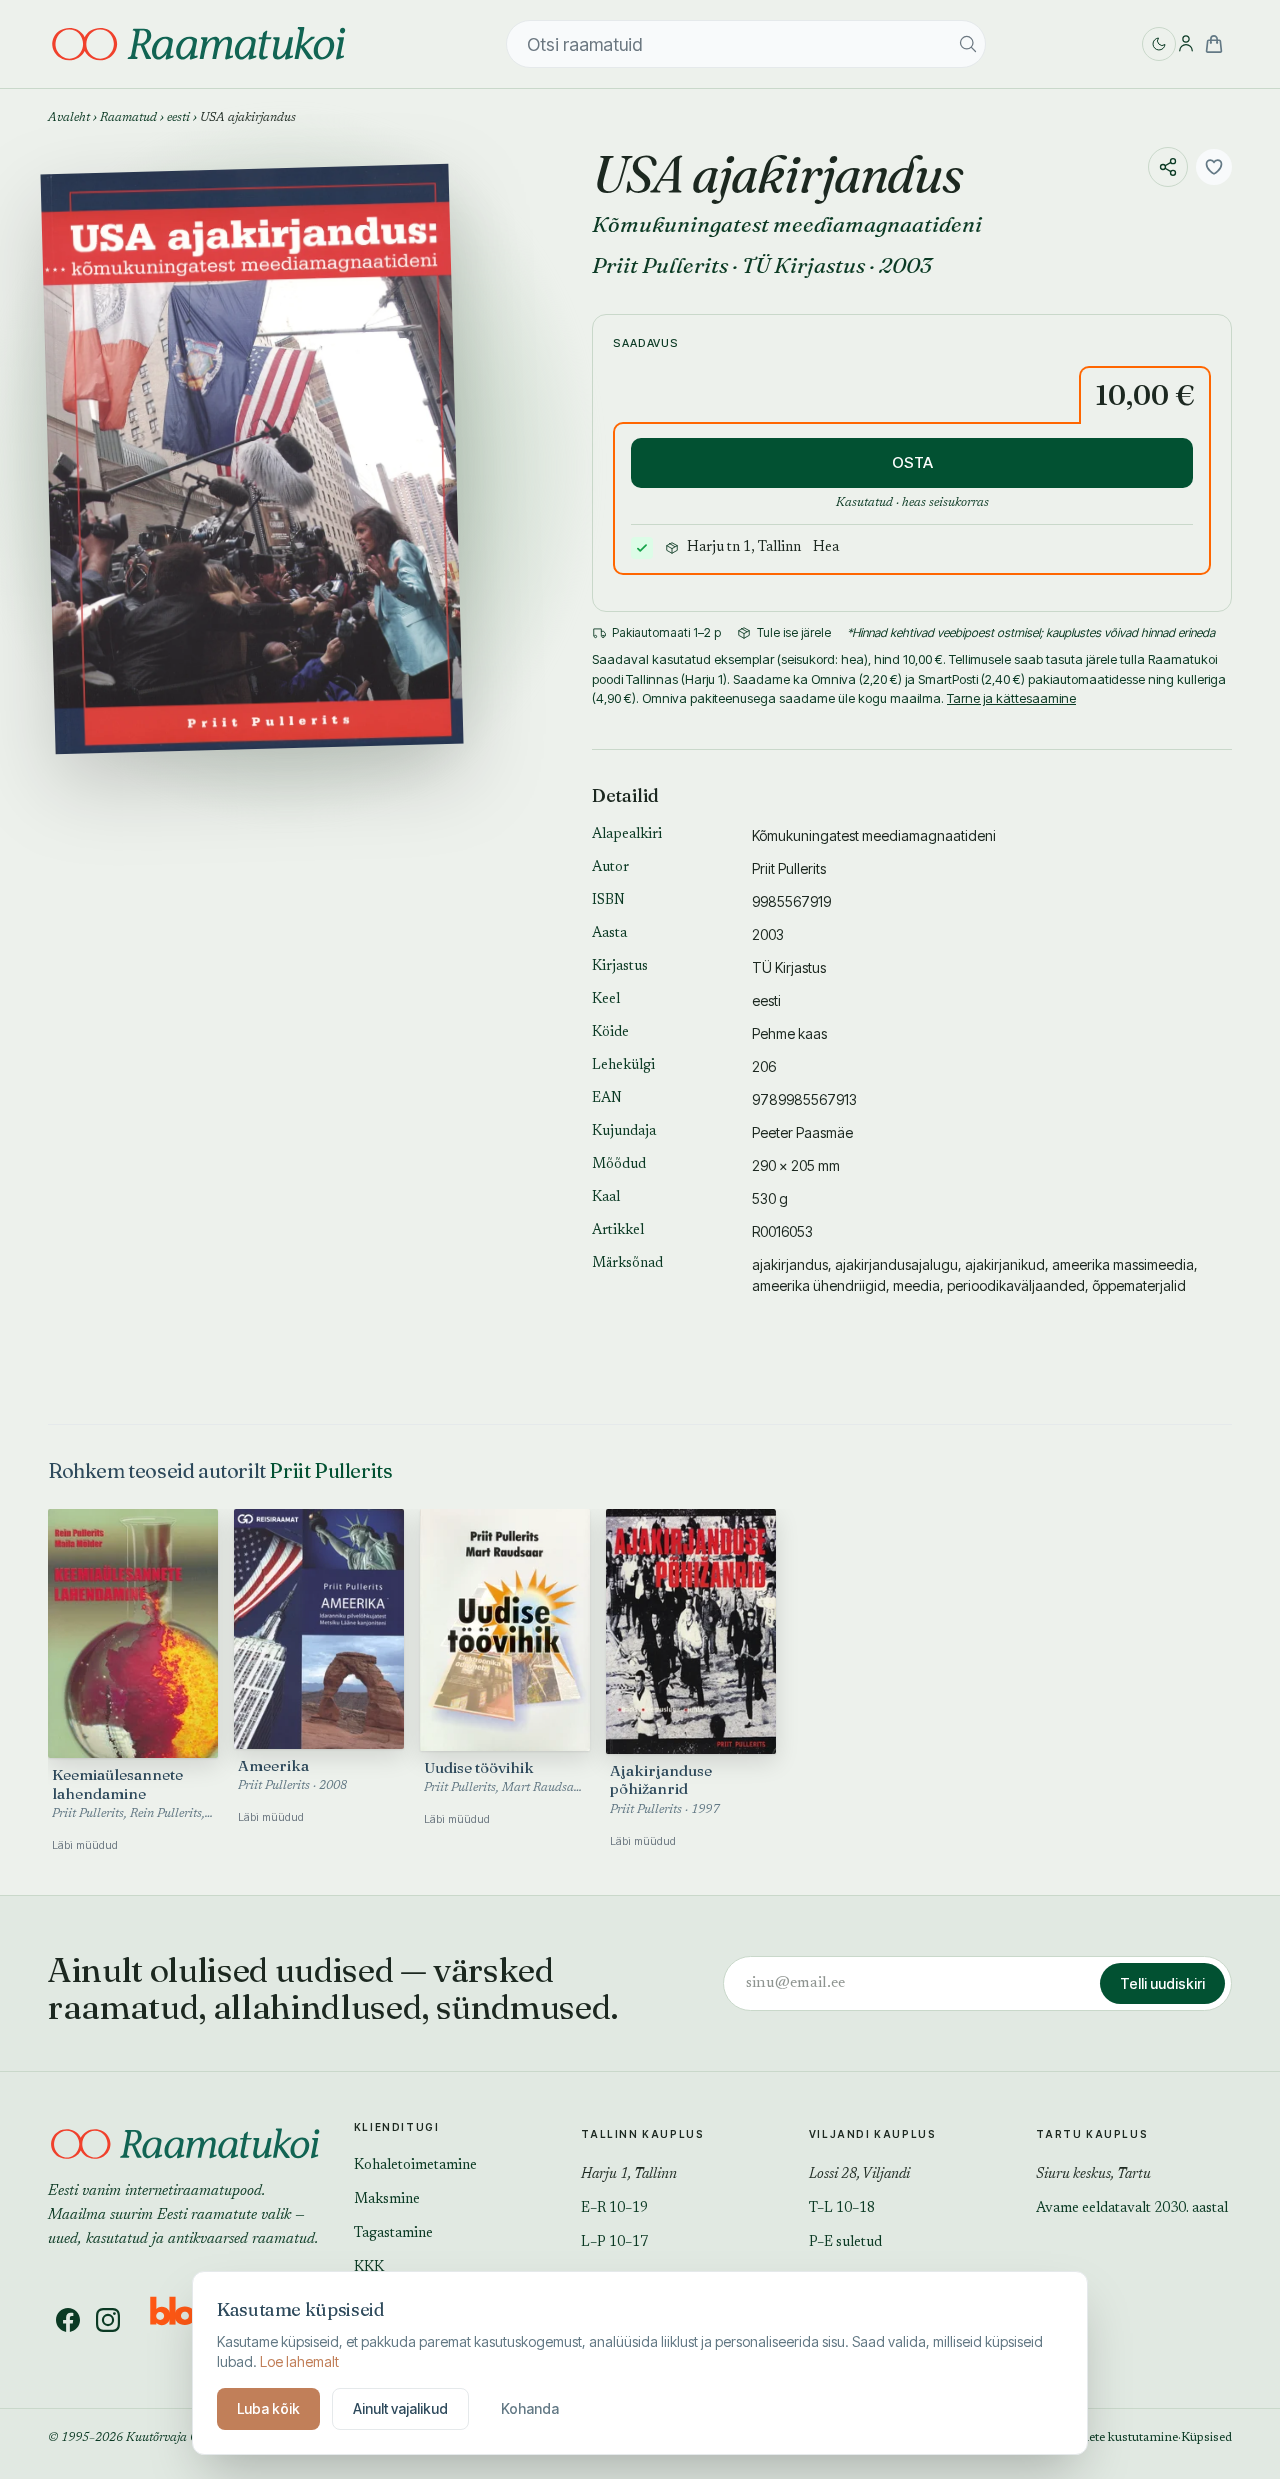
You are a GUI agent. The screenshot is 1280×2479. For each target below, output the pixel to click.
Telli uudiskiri (1162, 1983)
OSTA (912, 462)
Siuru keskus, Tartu (1093, 2175)
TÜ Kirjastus (803, 265)
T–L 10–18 (842, 2209)
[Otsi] (968, 44)
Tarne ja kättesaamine (1011, 698)
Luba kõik (268, 2408)
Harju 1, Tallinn (629, 2175)
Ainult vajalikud (400, 2408)
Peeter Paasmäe (802, 1132)
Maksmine (387, 2200)
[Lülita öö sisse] (1159, 44)
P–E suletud (845, 2243)
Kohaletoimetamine (415, 2166)
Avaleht (69, 118)
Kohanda (530, 2408)
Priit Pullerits (660, 265)
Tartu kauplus (1092, 2134)
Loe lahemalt (299, 2361)
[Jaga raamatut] (1168, 167)
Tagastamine (393, 2234)
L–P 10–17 (614, 2243)
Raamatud (128, 118)
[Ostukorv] (1214, 44)
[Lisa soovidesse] (1214, 167)
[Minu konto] (1186, 44)
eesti (178, 118)
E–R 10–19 (614, 2209)
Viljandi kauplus (873, 2134)
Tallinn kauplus (642, 2134)
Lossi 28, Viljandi (859, 2175)
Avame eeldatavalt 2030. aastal (1132, 2209)
